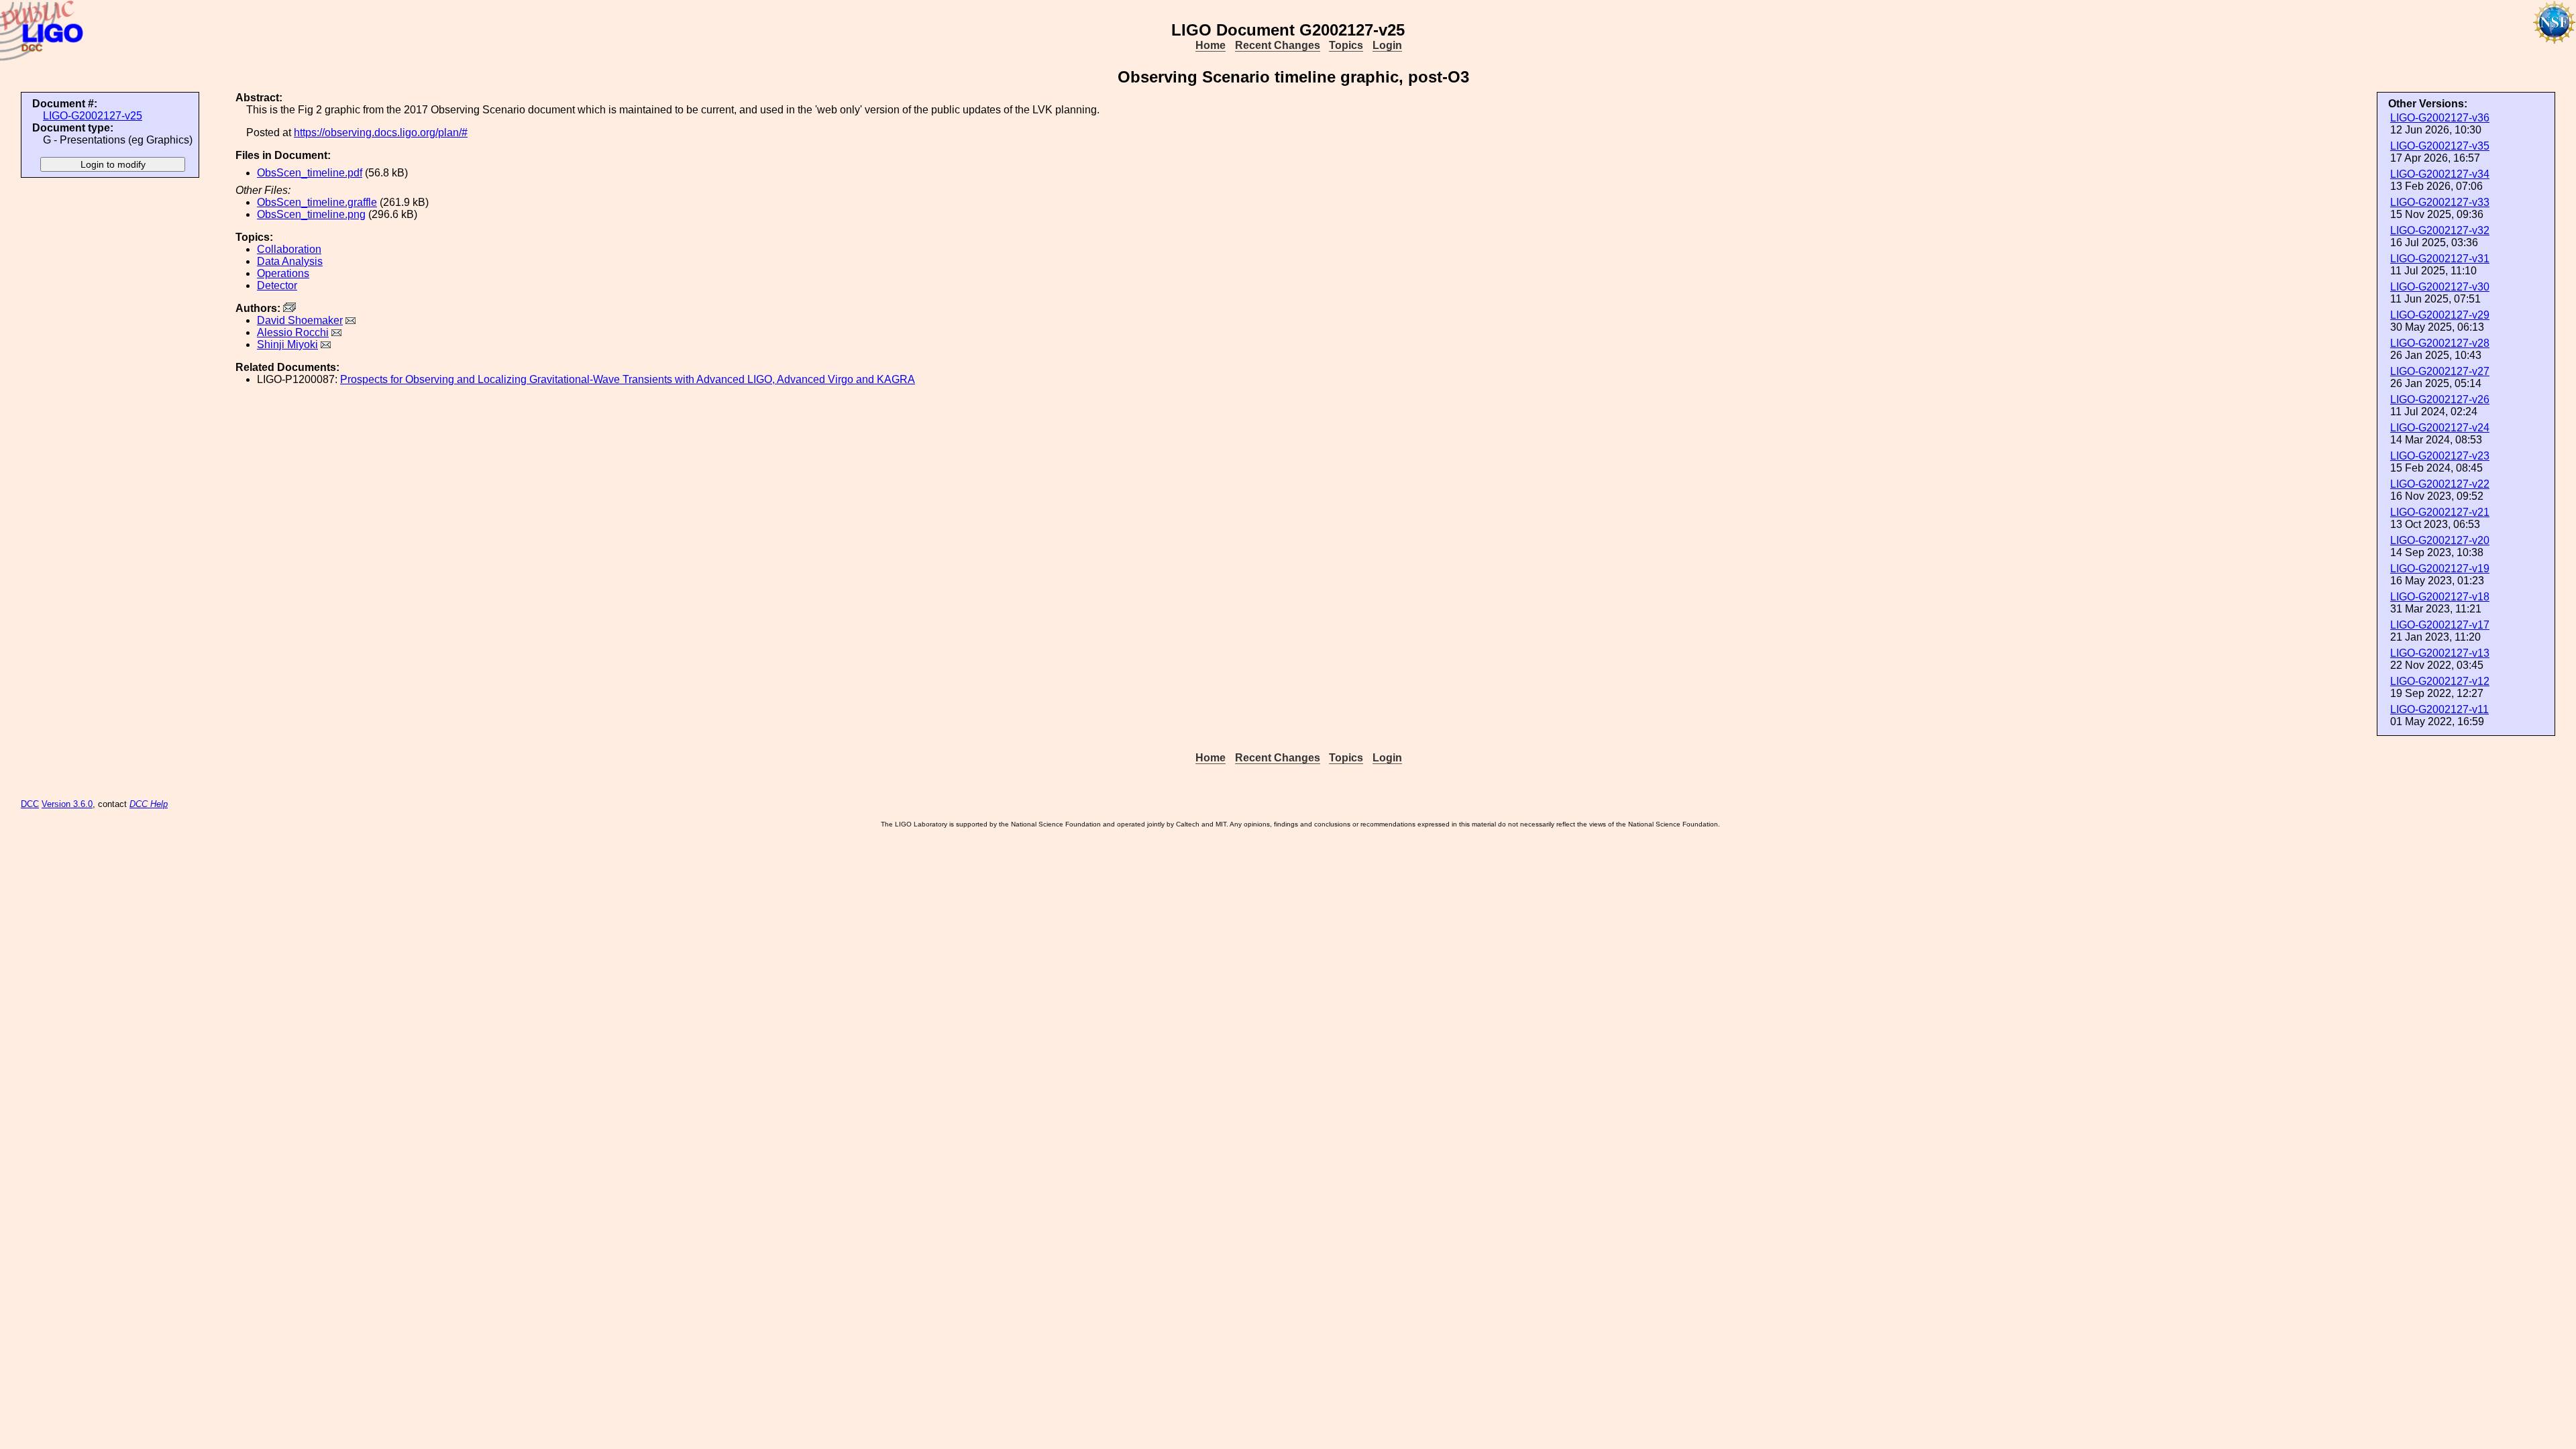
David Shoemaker (300, 320)
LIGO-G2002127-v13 (2440, 653)
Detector (277, 285)
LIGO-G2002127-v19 (2440, 569)
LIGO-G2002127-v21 (2440, 512)
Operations (283, 273)
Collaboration (289, 249)
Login (1387, 45)
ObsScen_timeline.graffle (317, 202)
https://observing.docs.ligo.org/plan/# (381, 132)
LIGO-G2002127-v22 (2440, 484)
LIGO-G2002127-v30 (2440, 287)
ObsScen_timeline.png (311, 214)
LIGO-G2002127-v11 (2439, 709)
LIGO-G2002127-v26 (2440, 399)
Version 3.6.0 (67, 804)
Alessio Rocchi (293, 332)
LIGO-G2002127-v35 (2440, 146)
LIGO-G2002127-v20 (2440, 540)
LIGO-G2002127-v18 (2440, 597)
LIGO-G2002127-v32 (2440, 230)
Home (1211, 45)
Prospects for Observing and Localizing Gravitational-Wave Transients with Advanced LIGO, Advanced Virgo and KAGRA (628, 379)
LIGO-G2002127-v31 (2440, 259)
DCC (30, 804)
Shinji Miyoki (287, 344)
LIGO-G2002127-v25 (93, 116)
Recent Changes (1278, 45)
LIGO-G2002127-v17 (2440, 625)
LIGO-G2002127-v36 (2440, 118)
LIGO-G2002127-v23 (2440, 456)
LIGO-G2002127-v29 (2440, 315)
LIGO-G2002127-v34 (2440, 174)
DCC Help (149, 804)
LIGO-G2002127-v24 (2440, 428)
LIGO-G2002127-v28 (2440, 343)
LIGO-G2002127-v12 (2440, 681)
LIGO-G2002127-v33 (2440, 202)
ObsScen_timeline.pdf (310, 173)
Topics (1346, 45)
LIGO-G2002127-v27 (2440, 371)
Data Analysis (290, 261)
